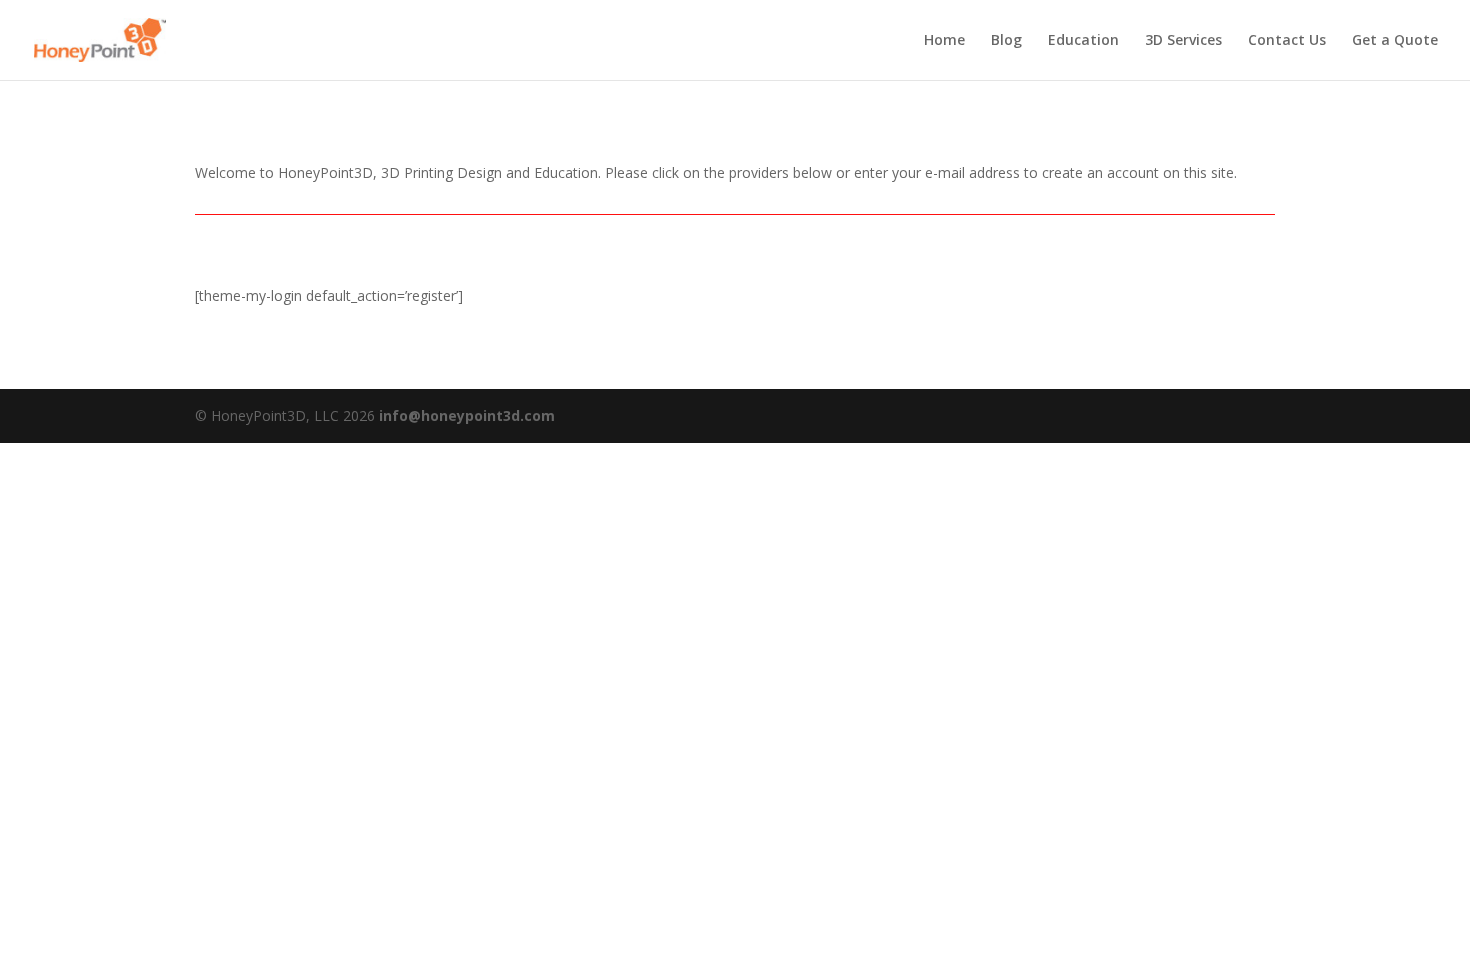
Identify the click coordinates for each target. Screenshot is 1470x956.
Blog (1006, 41)
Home (944, 41)
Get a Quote (1395, 41)
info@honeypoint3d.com (467, 415)
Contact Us (1287, 41)
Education (1083, 41)
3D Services (1183, 41)
